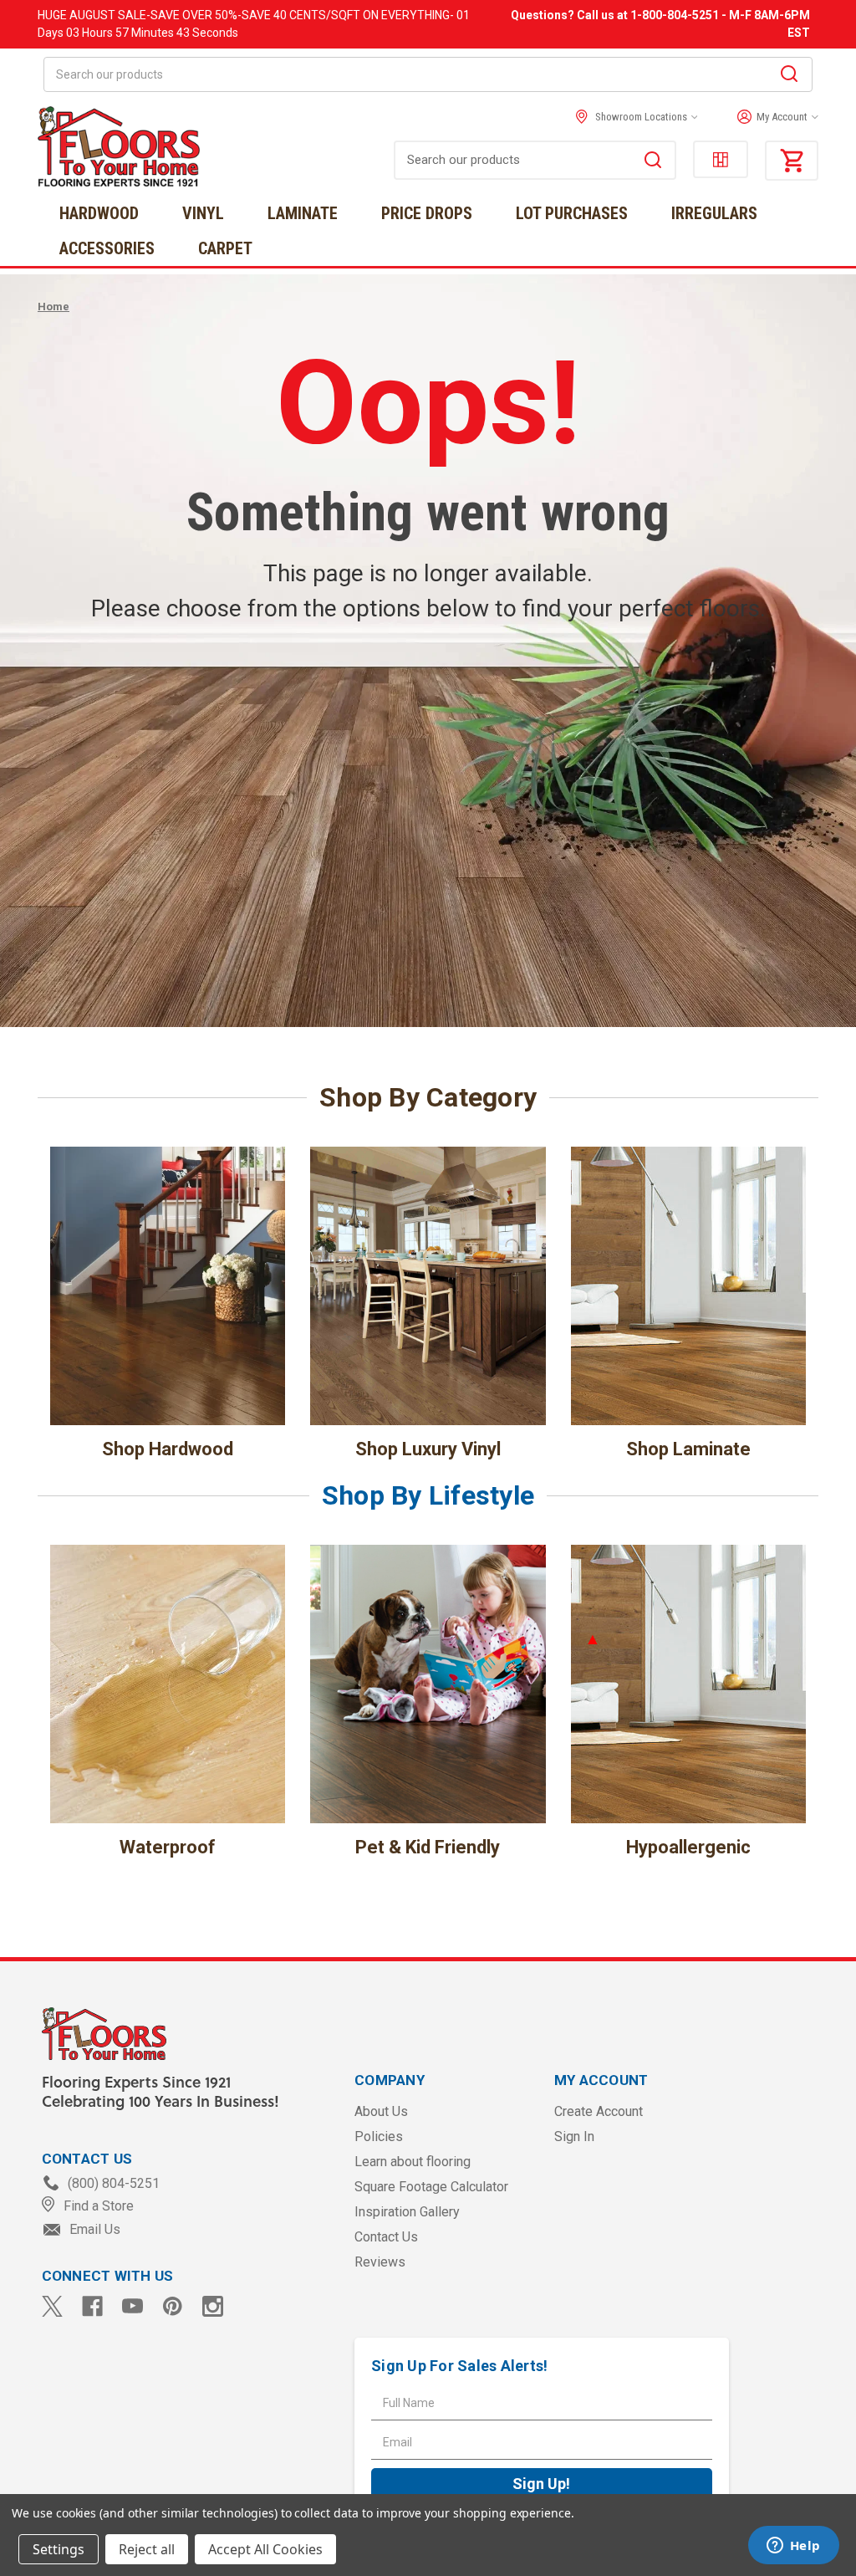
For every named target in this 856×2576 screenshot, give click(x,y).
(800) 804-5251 (112, 2183)
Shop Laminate (688, 1449)
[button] (774, 117)
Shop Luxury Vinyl (428, 1449)
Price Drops (427, 213)
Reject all (147, 2549)
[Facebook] (92, 2306)
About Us (381, 2111)
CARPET (225, 248)
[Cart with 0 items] (792, 161)
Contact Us (386, 2237)
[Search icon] (789, 76)
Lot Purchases (572, 213)
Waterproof (168, 1847)
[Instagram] (213, 2306)
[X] (52, 2306)
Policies (379, 2136)
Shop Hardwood (168, 1449)
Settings (59, 2549)
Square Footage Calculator (431, 2187)
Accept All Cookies (265, 2549)
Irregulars (714, 213)
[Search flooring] (653, 162)
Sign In (574, 2136)
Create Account (599, 2111)
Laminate (303, 213)
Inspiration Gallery (407, 2212)
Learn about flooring (413, 2162)
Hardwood (99, 213)
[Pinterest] (173, 2306)
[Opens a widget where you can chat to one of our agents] (793, 2547)
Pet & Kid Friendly (428, 1847)
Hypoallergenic (688, 1847)
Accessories (107, 248)
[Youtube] (132, 2306)
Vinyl (203, 213)
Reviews (380, 2262)
